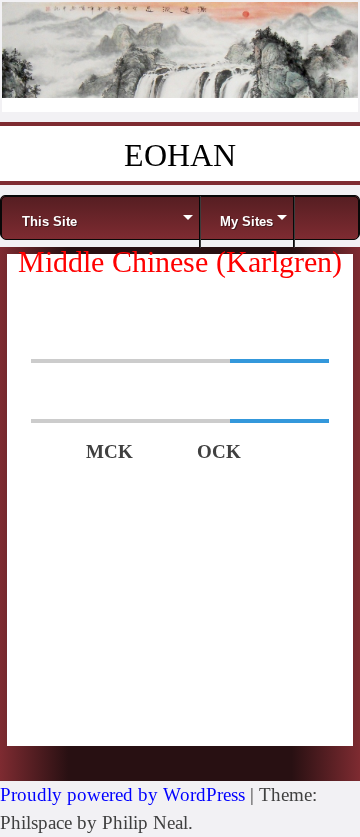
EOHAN (180, 155)
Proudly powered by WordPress (122, 794)
